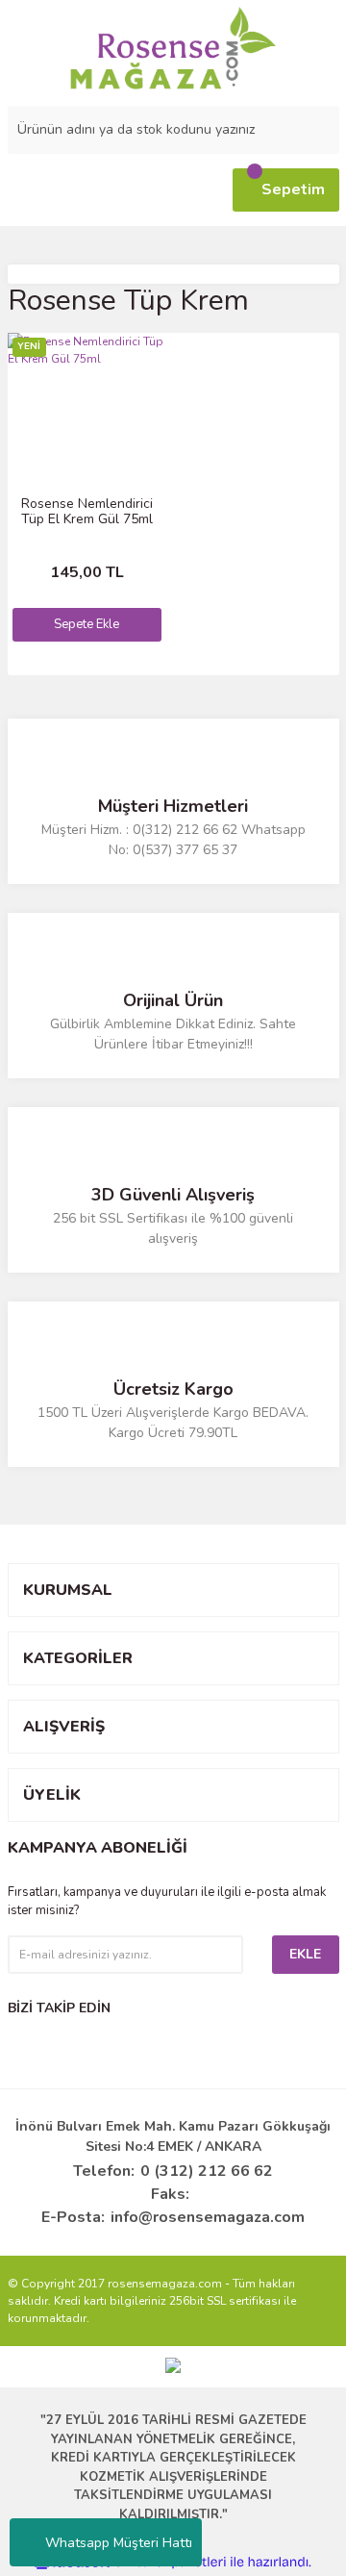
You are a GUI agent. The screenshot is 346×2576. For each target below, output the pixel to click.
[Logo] (173, 48)
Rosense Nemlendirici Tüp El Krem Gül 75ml (87, 512)
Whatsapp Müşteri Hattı (119, 2543)
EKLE (305, 1954)
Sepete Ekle (86, 624)
